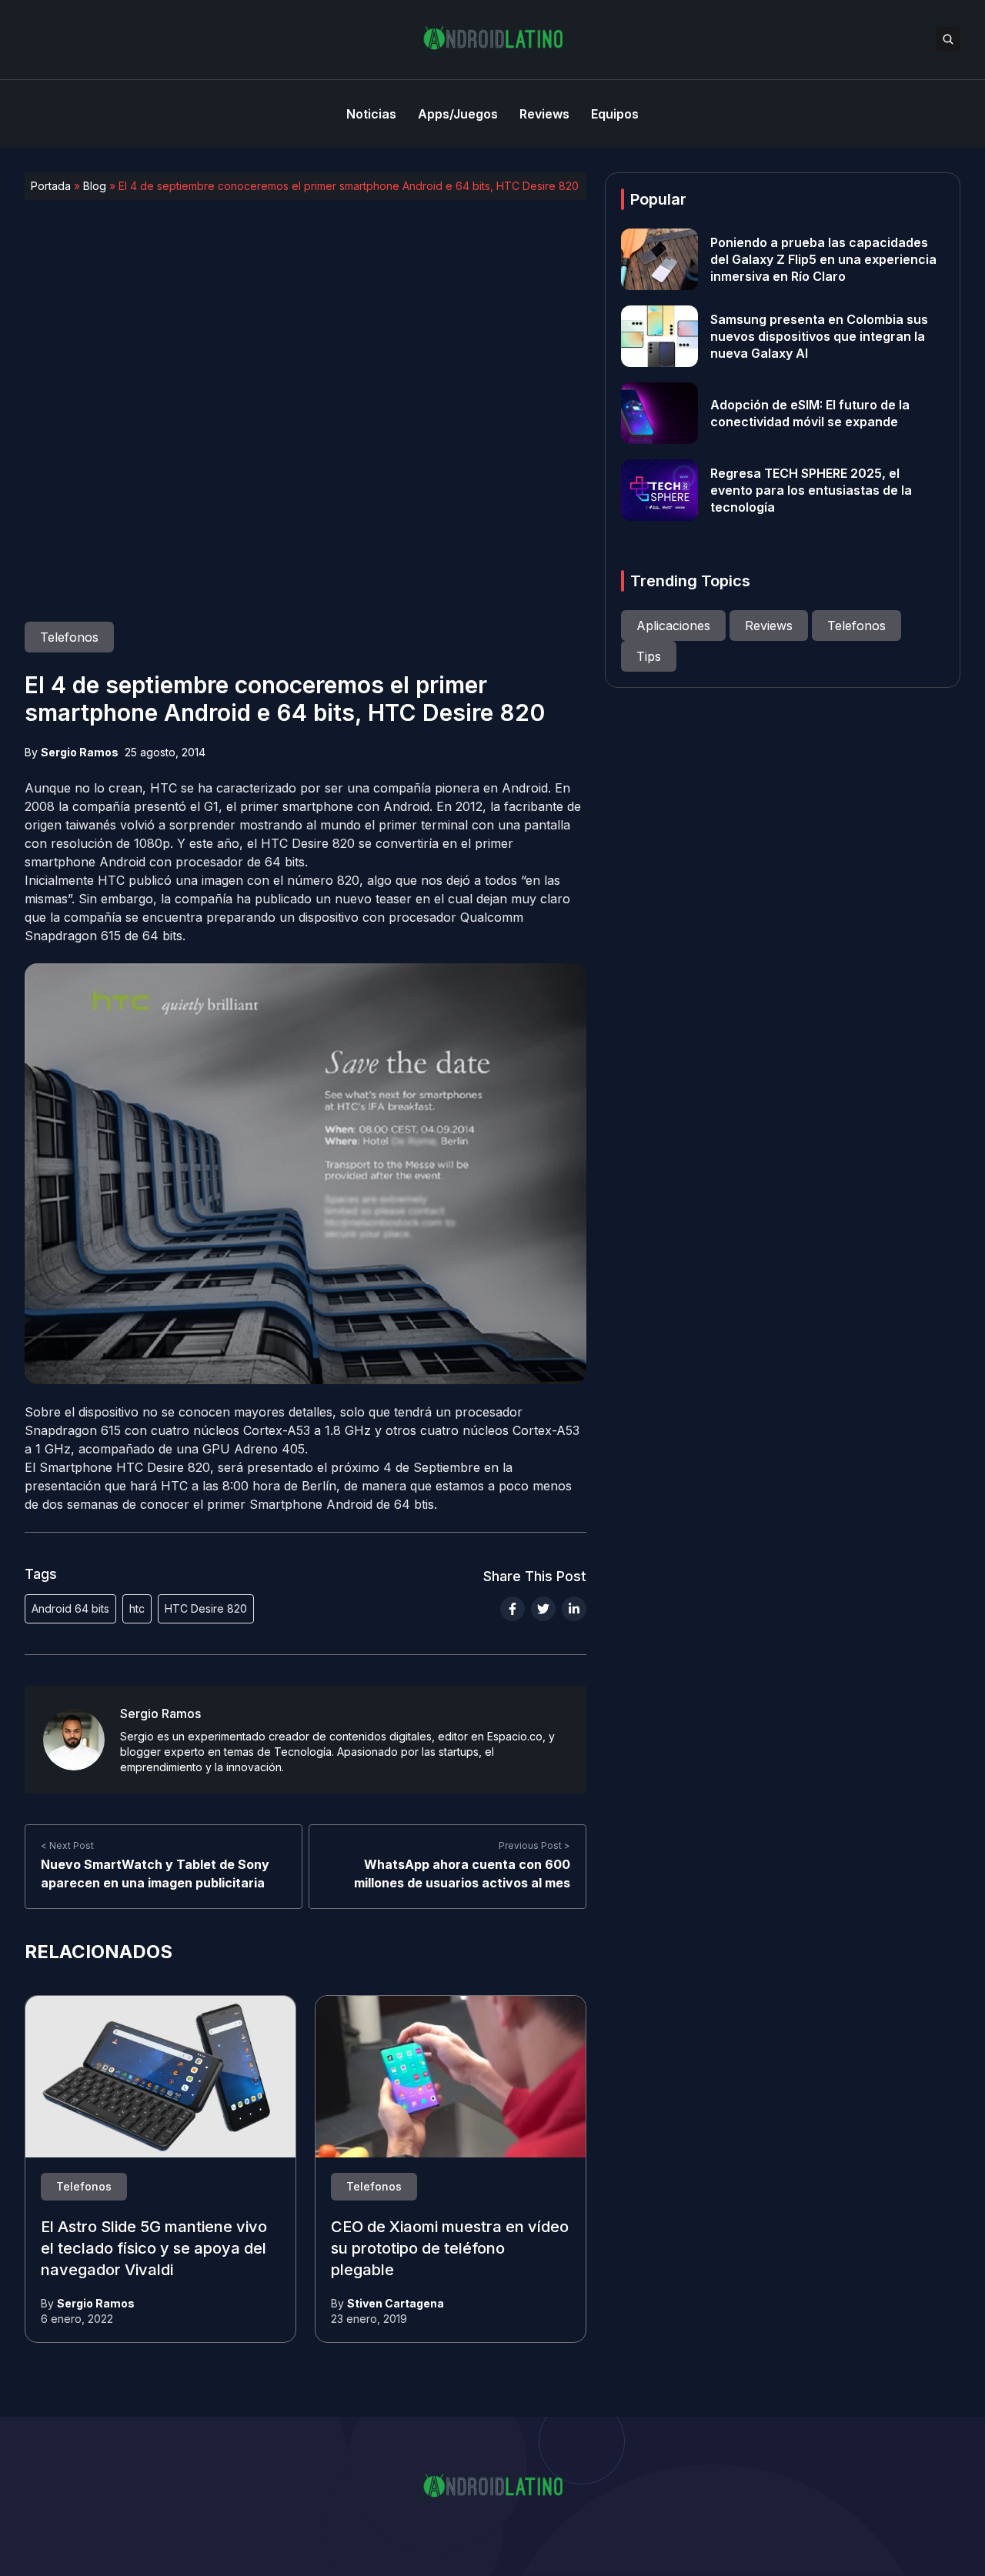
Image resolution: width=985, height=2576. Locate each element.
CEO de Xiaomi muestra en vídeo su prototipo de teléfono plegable (450, 2248)
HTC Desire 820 (206, 1608)
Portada (51, 186)
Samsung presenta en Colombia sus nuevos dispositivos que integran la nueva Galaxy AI (819, 336)
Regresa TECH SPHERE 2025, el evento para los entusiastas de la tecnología (811, 490)
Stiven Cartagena (396, 2303)
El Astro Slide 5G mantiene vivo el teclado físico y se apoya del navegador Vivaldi (154, 2248)
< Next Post (67, 1846)
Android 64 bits (70, 1608)
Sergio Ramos (80, 752)
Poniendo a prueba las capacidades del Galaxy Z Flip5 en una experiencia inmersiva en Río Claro (823, 259)
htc (137, 1608)
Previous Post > (534, 1846)
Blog (95, 186)
